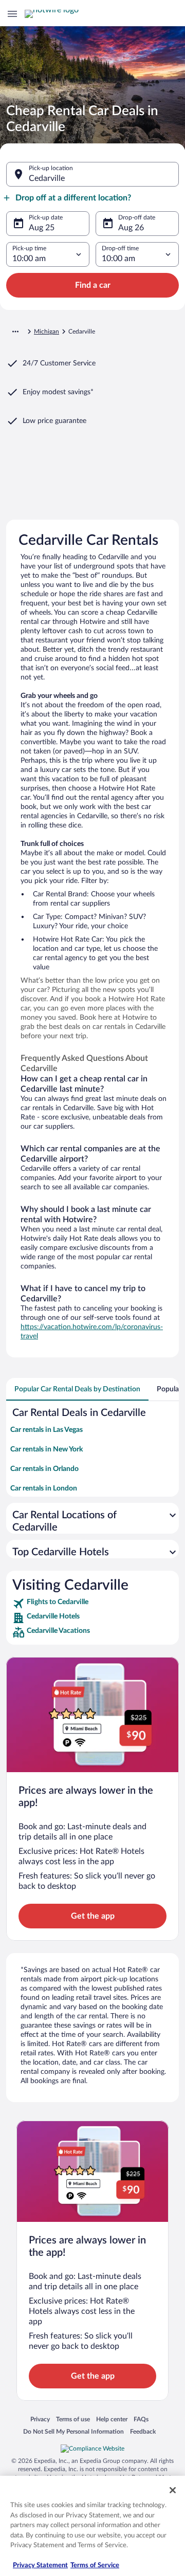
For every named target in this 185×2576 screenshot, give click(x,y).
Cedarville (47, 178)
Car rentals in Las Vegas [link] (47, 1430)
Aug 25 (42, 228)
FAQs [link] (141, 2419)
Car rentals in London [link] (44, 1488)
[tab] (77, 1389)
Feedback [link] (143, 2431)
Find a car (93, 285)
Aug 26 (131, 228)
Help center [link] (112, 2419)
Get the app (93, 1916)
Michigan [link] (47, 332)
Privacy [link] (40, 2419)
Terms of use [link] (73, 2419)
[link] (92, 1604)
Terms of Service (95, 2565)
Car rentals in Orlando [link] (44, 1469)
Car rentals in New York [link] (47, 1449)
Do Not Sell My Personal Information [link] (73, 2431)
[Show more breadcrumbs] (15, 332)
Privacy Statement (40, 2565)
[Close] (173, 2490)
